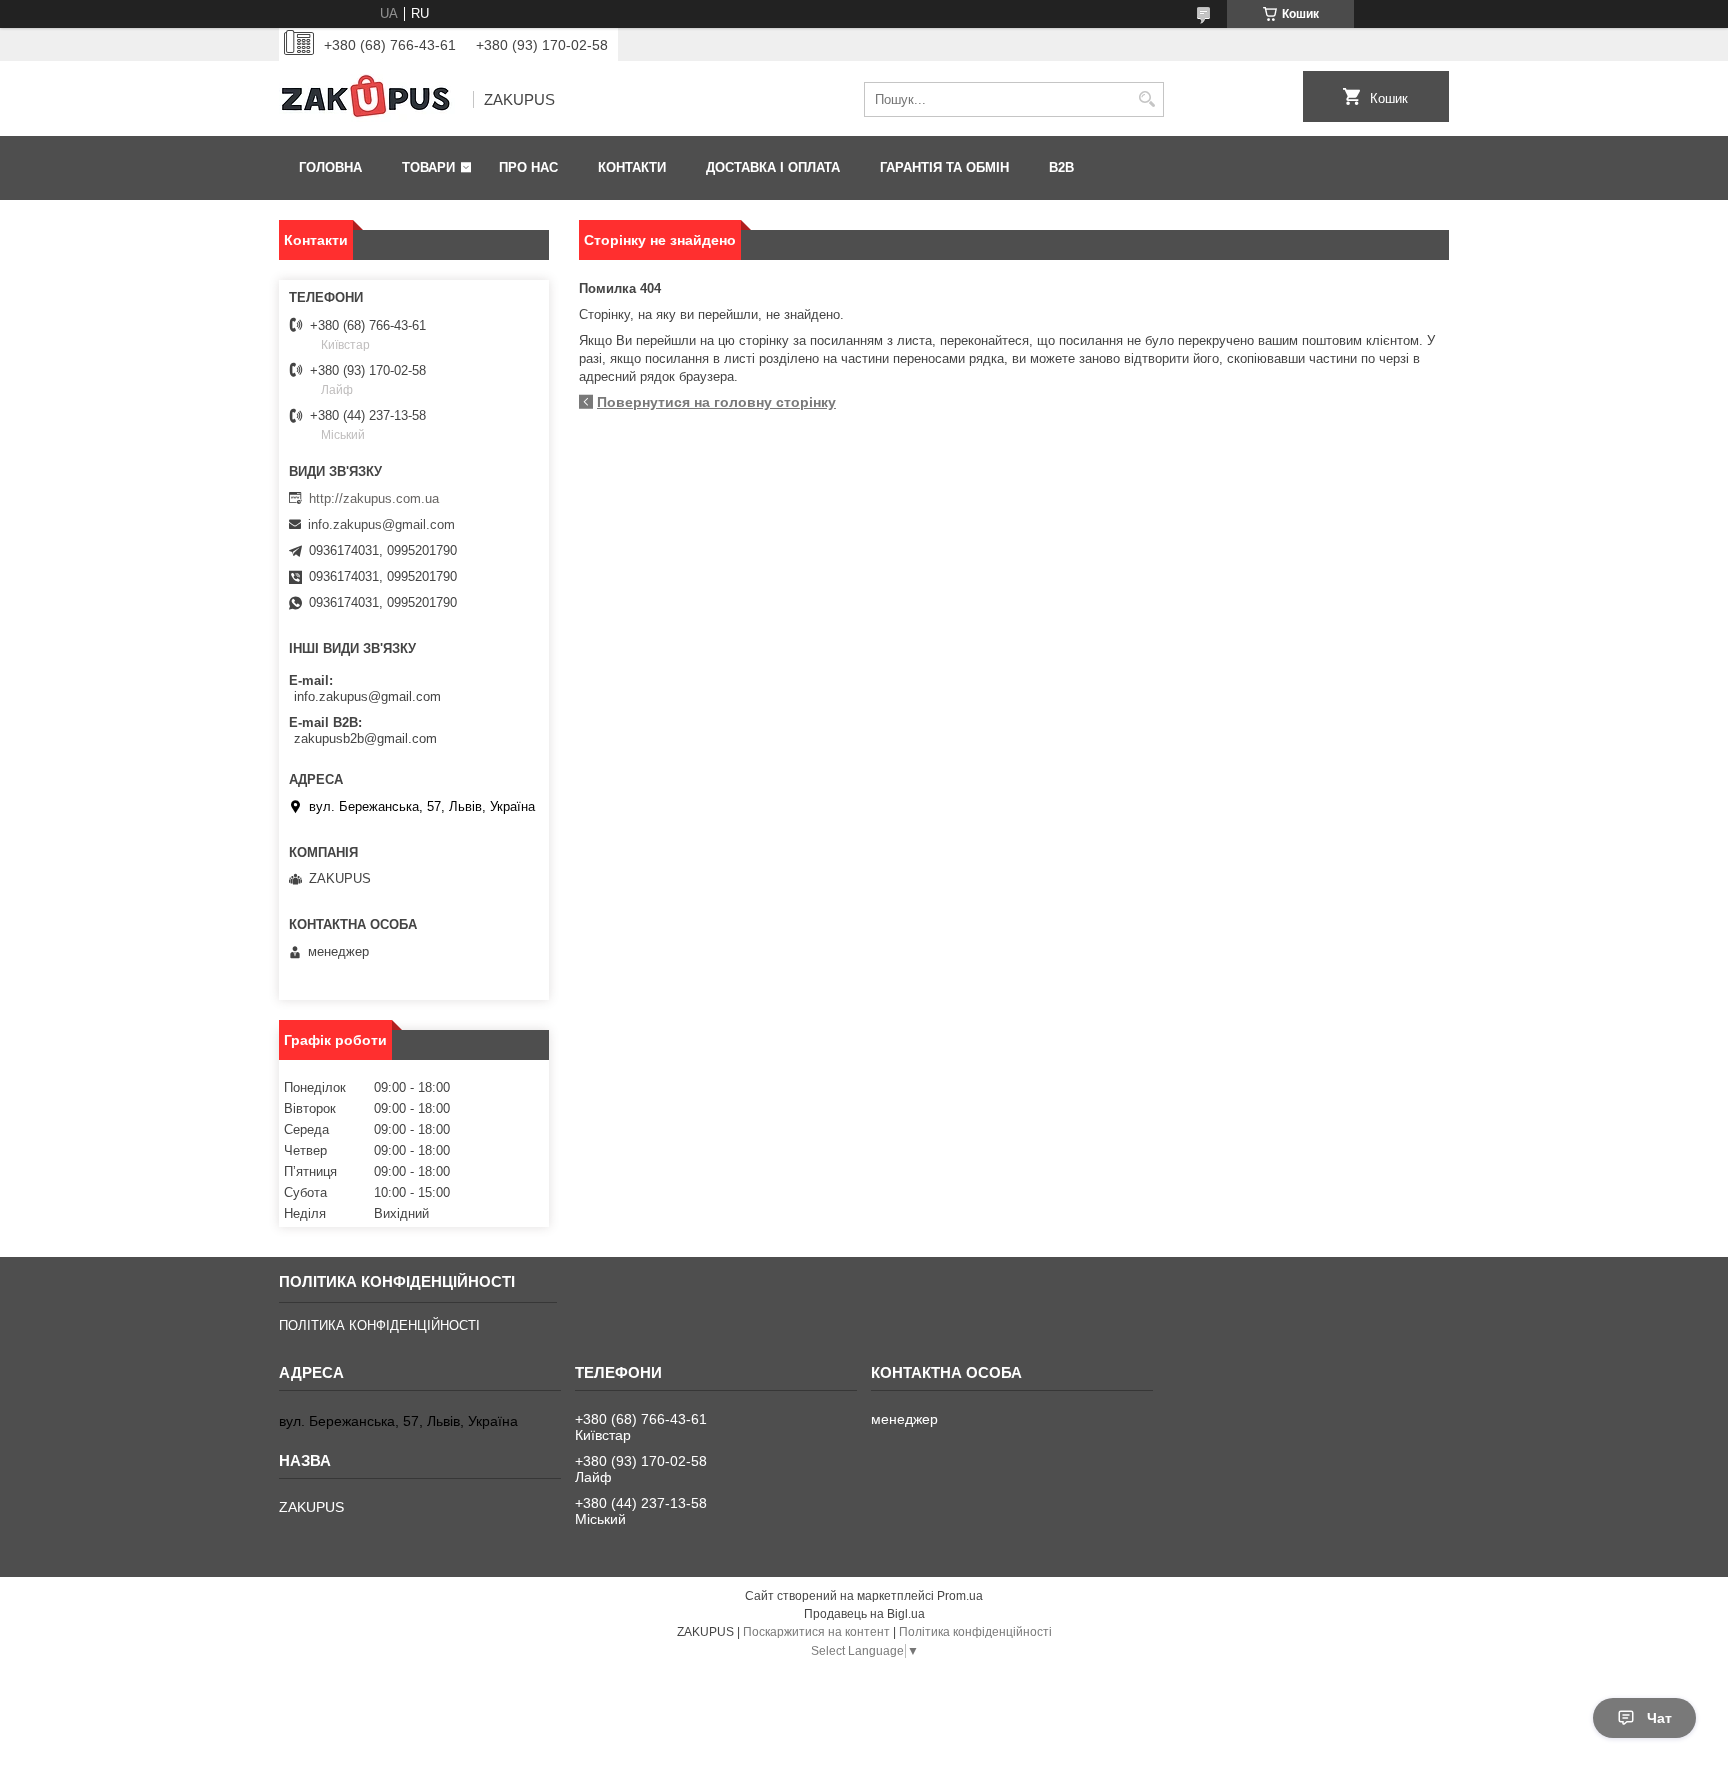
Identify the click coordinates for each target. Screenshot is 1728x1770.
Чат (1659, 1718)
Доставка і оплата (773, 167)
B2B (1061, 167)
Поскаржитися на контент (816, 1632)
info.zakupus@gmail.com (381, 524)
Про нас (528, 167)
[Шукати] (1146, 99)
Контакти (632, 167)
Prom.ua (960, 1596)
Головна (330, 167)
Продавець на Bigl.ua (864, 1614)
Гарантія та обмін (944, 167)
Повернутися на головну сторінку (716, 402)
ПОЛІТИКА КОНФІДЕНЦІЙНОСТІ (379, 1325)
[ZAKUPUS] (369, 100)
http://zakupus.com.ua (374, 498)
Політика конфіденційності (975, 1632)
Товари (428, 167)
